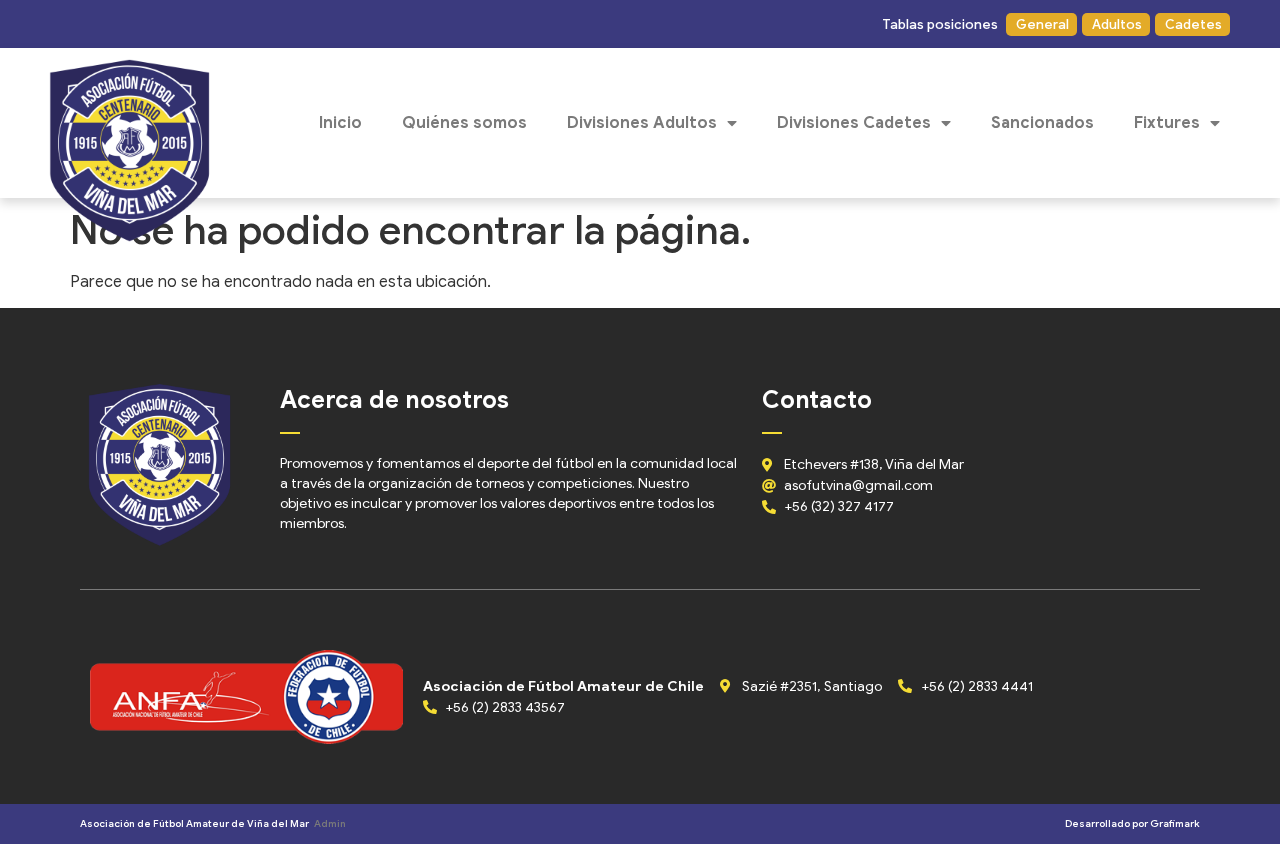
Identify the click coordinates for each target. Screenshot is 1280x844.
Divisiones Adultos (642, 123)
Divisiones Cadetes (854, 123)
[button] (939, 24)
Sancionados (1042, 123)
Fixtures (1167, 123)
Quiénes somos (464, 123)
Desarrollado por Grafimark (1132, 823)
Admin (330, 823)
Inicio (340, 123)
